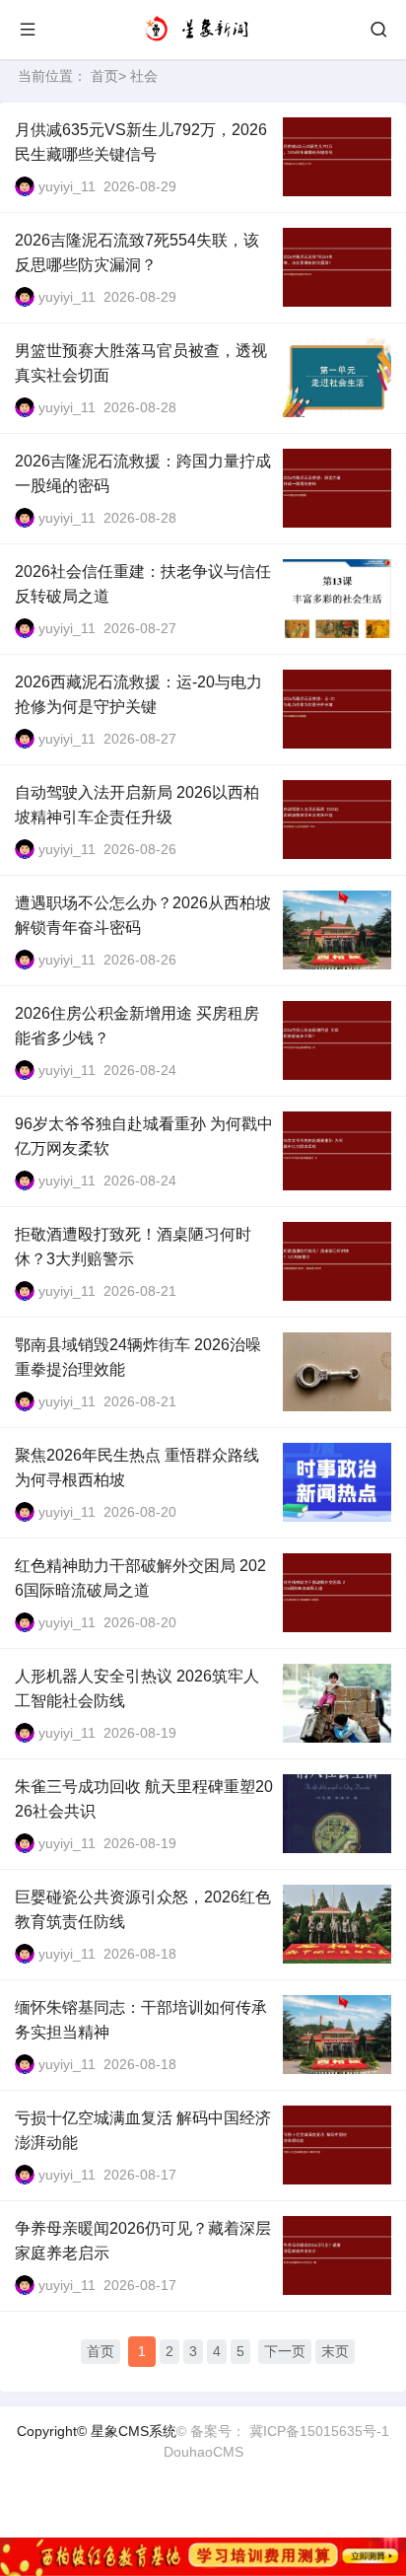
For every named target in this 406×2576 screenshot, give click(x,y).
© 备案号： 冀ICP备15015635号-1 (283, 2431)
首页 (104, 76)
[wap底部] (203, 2557)
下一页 (285, 2351)
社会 (144, 76)
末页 (335, 2351)
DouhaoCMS (203, 2452)
